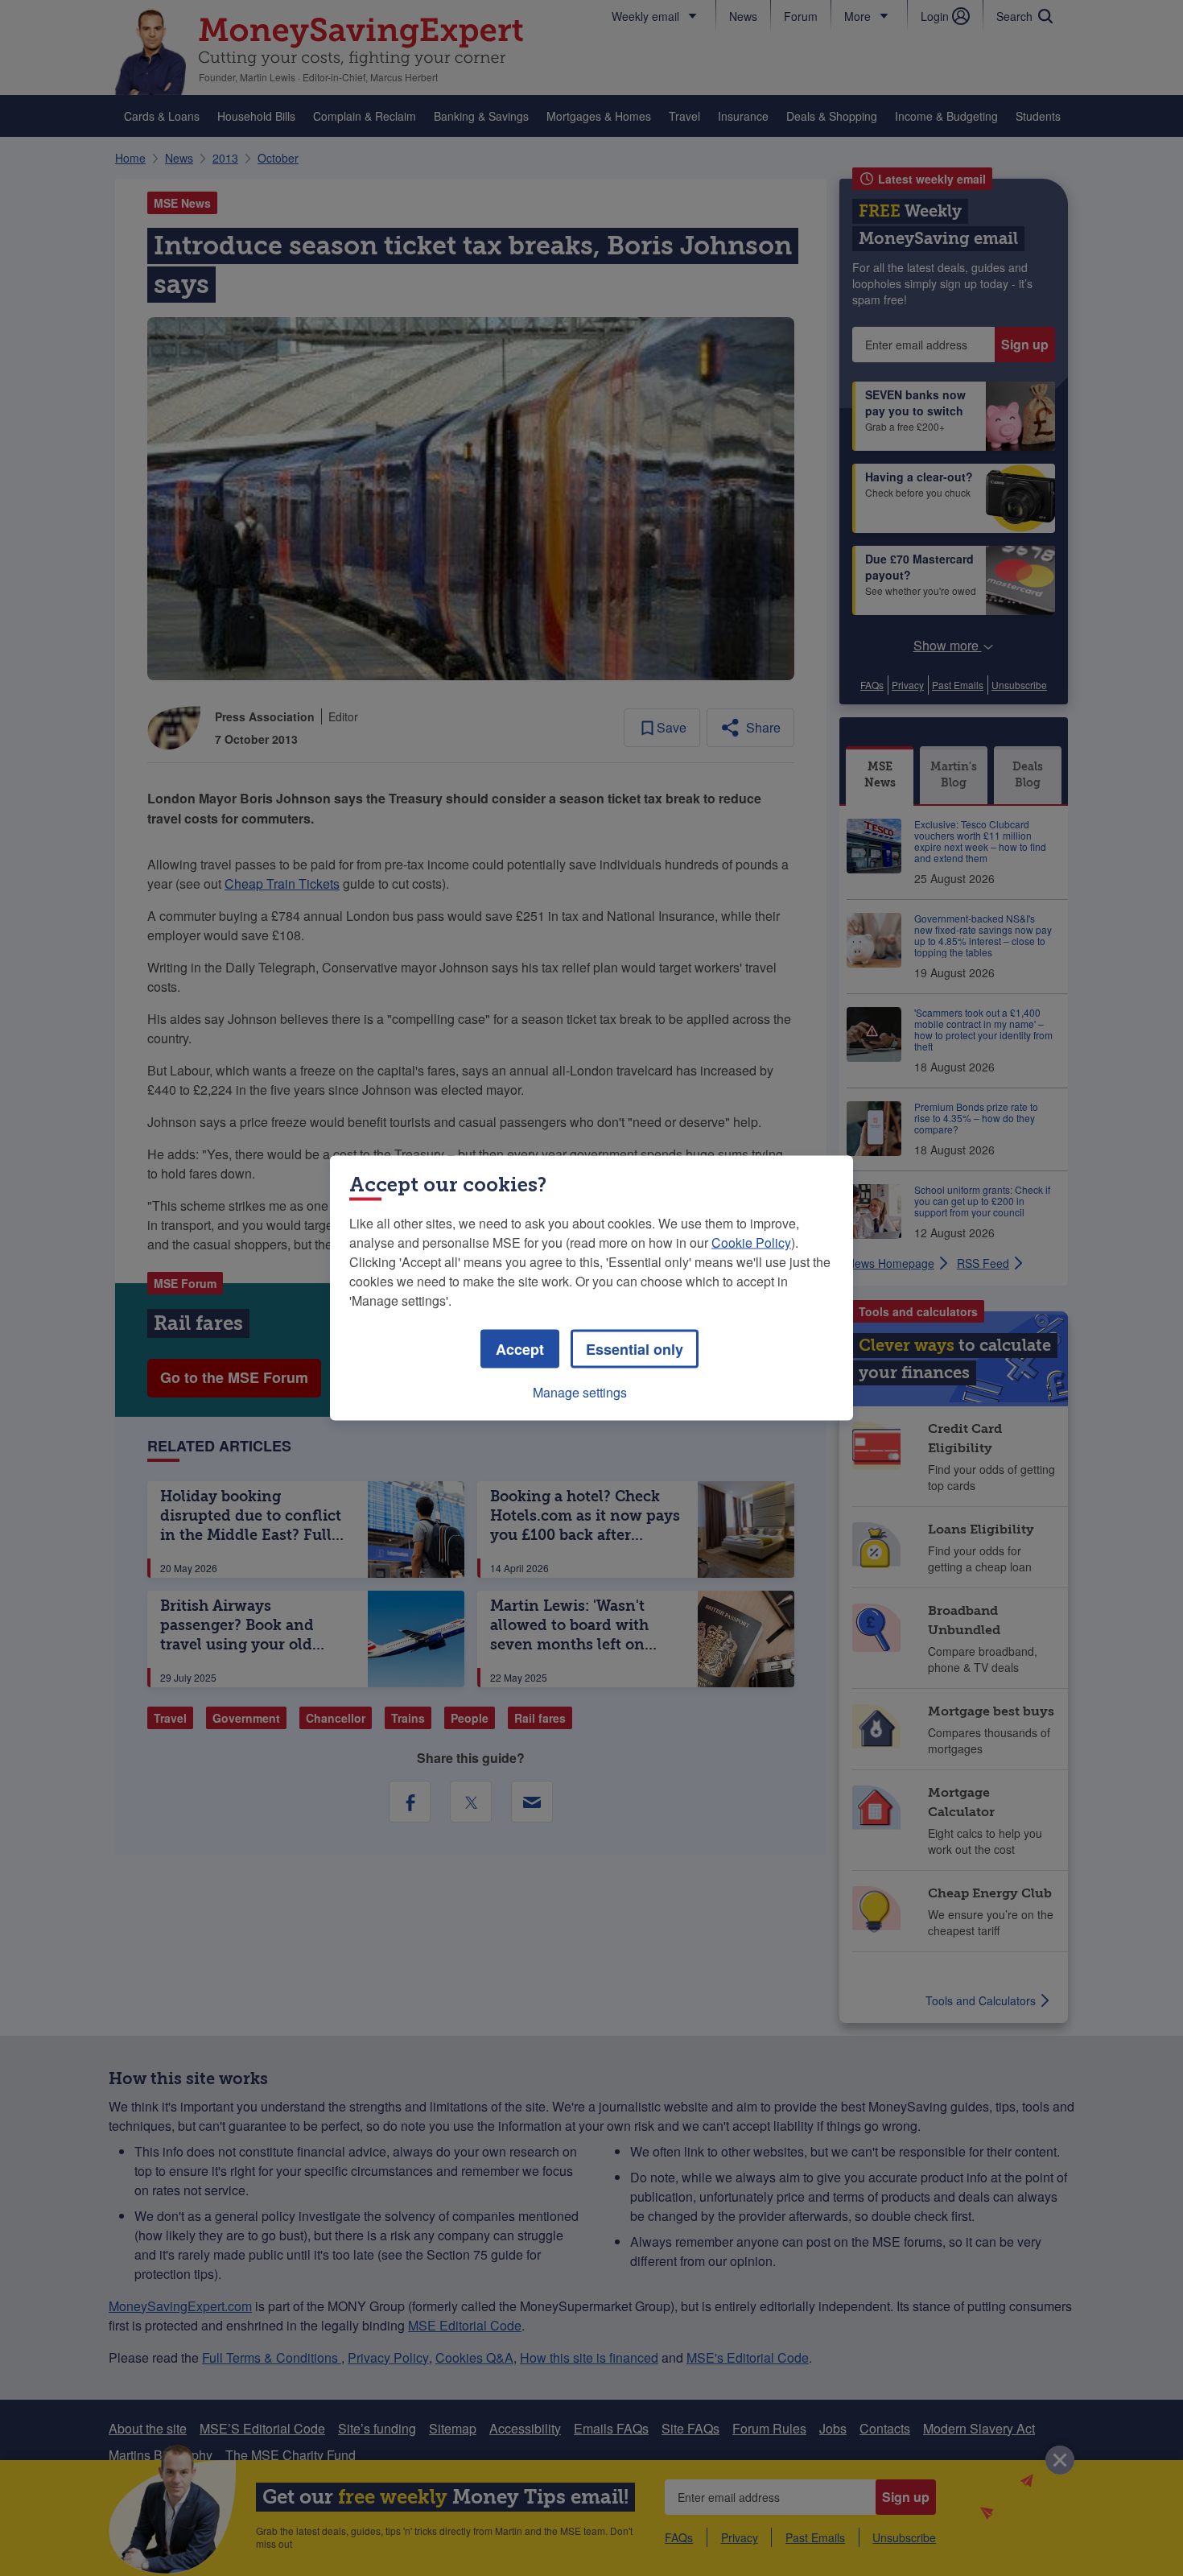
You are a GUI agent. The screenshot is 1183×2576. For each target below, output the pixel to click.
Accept (520, 1349)
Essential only (635, 1349)
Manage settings (580, 1392)
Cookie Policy (751, 1243)
